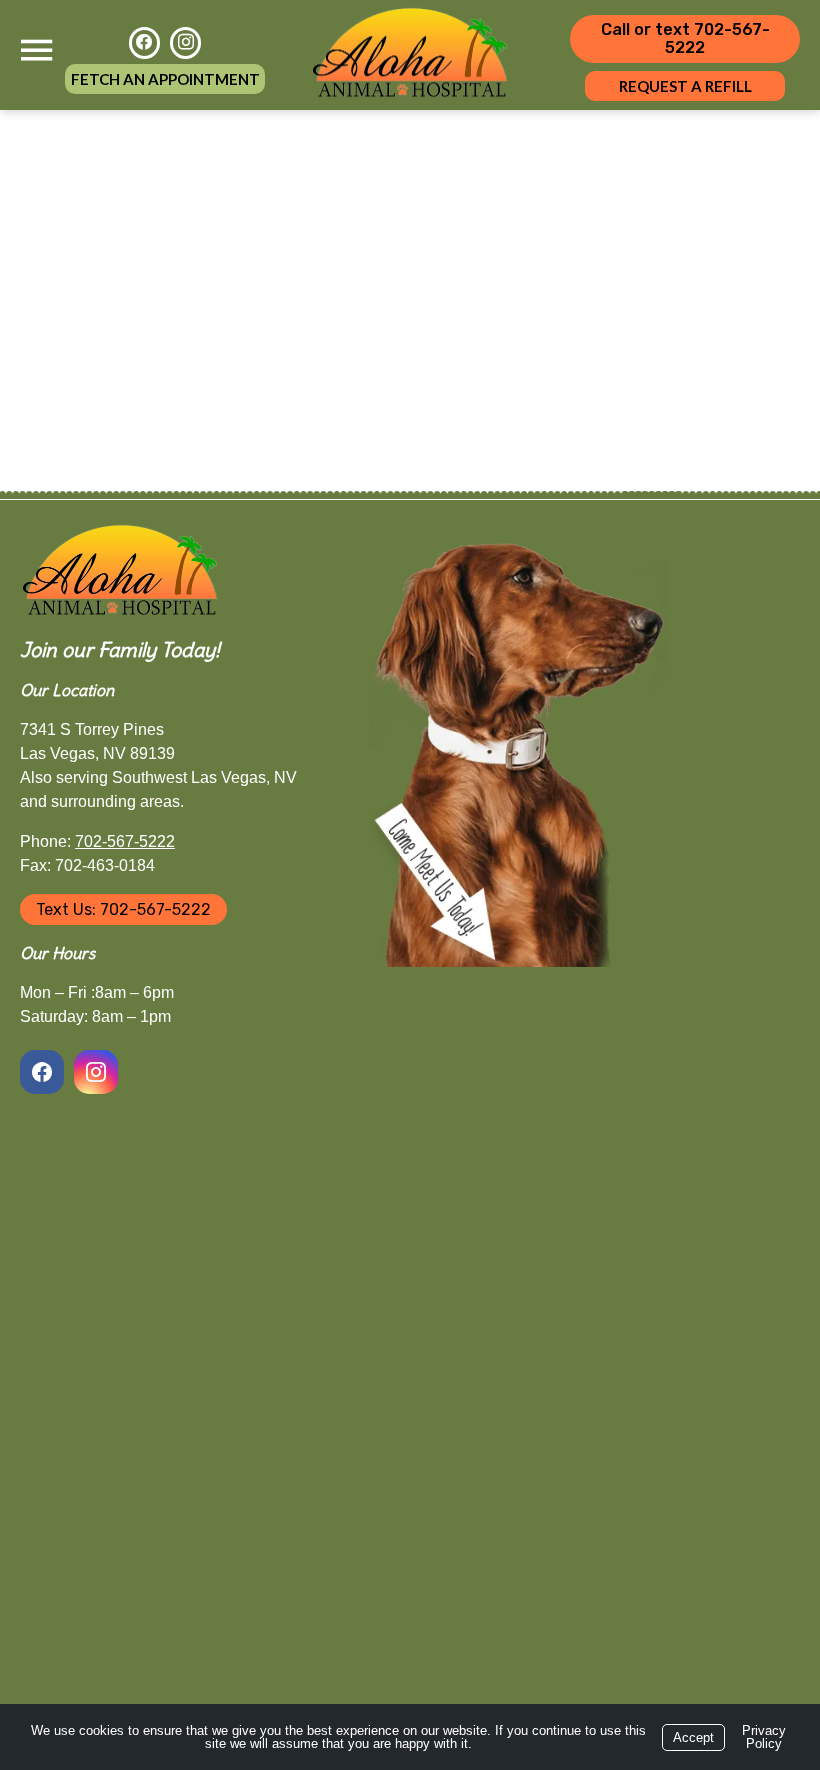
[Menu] (36, 50)
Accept (693, 1737)
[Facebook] (144, 42)
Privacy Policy (764, 1737)
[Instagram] (185, 42)
